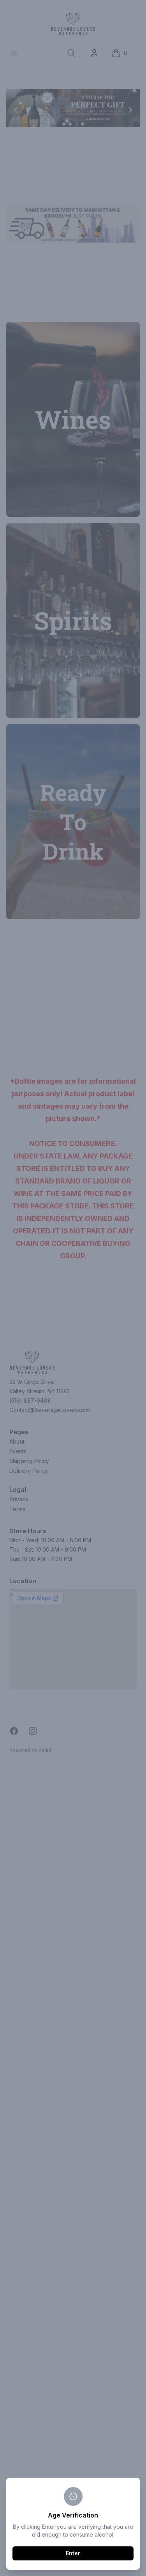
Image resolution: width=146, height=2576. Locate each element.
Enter (73, 2553)
